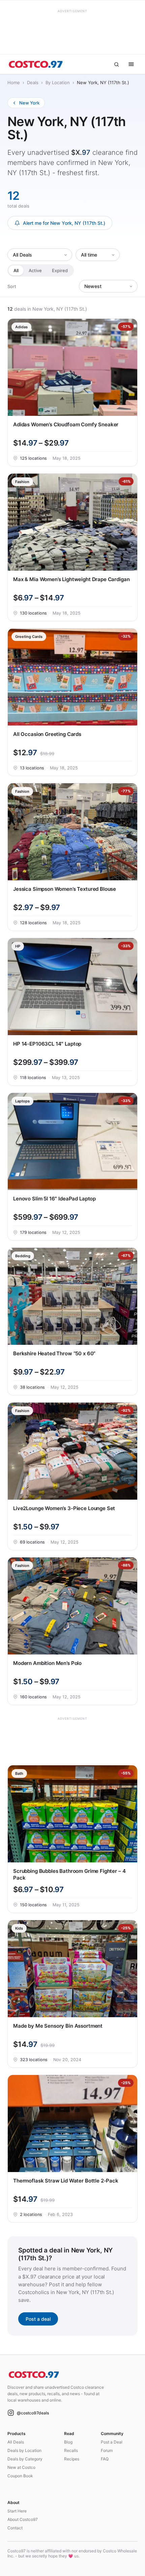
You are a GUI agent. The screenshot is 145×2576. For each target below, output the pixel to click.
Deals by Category (25, 2459)
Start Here (17, 2511)
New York (29, 103)
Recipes (72, 2459)
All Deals (16, 2442)
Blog (68, 2442)
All (16, 270)
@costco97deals (33, 2413)
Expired (60, 270)
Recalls (71, 2450)
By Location (58, 82)
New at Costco (21, 2467)
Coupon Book (20, 2476)
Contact (15, 2528)
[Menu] (131, 64)
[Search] (116, 64)
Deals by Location (24, 2450)
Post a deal (38, 2319)
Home (14, 82)
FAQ (105, 2459)
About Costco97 (23, 2519)
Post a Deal (112, 2442)
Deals (33, 82)
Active (35, 270)
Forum (107, 2450)
